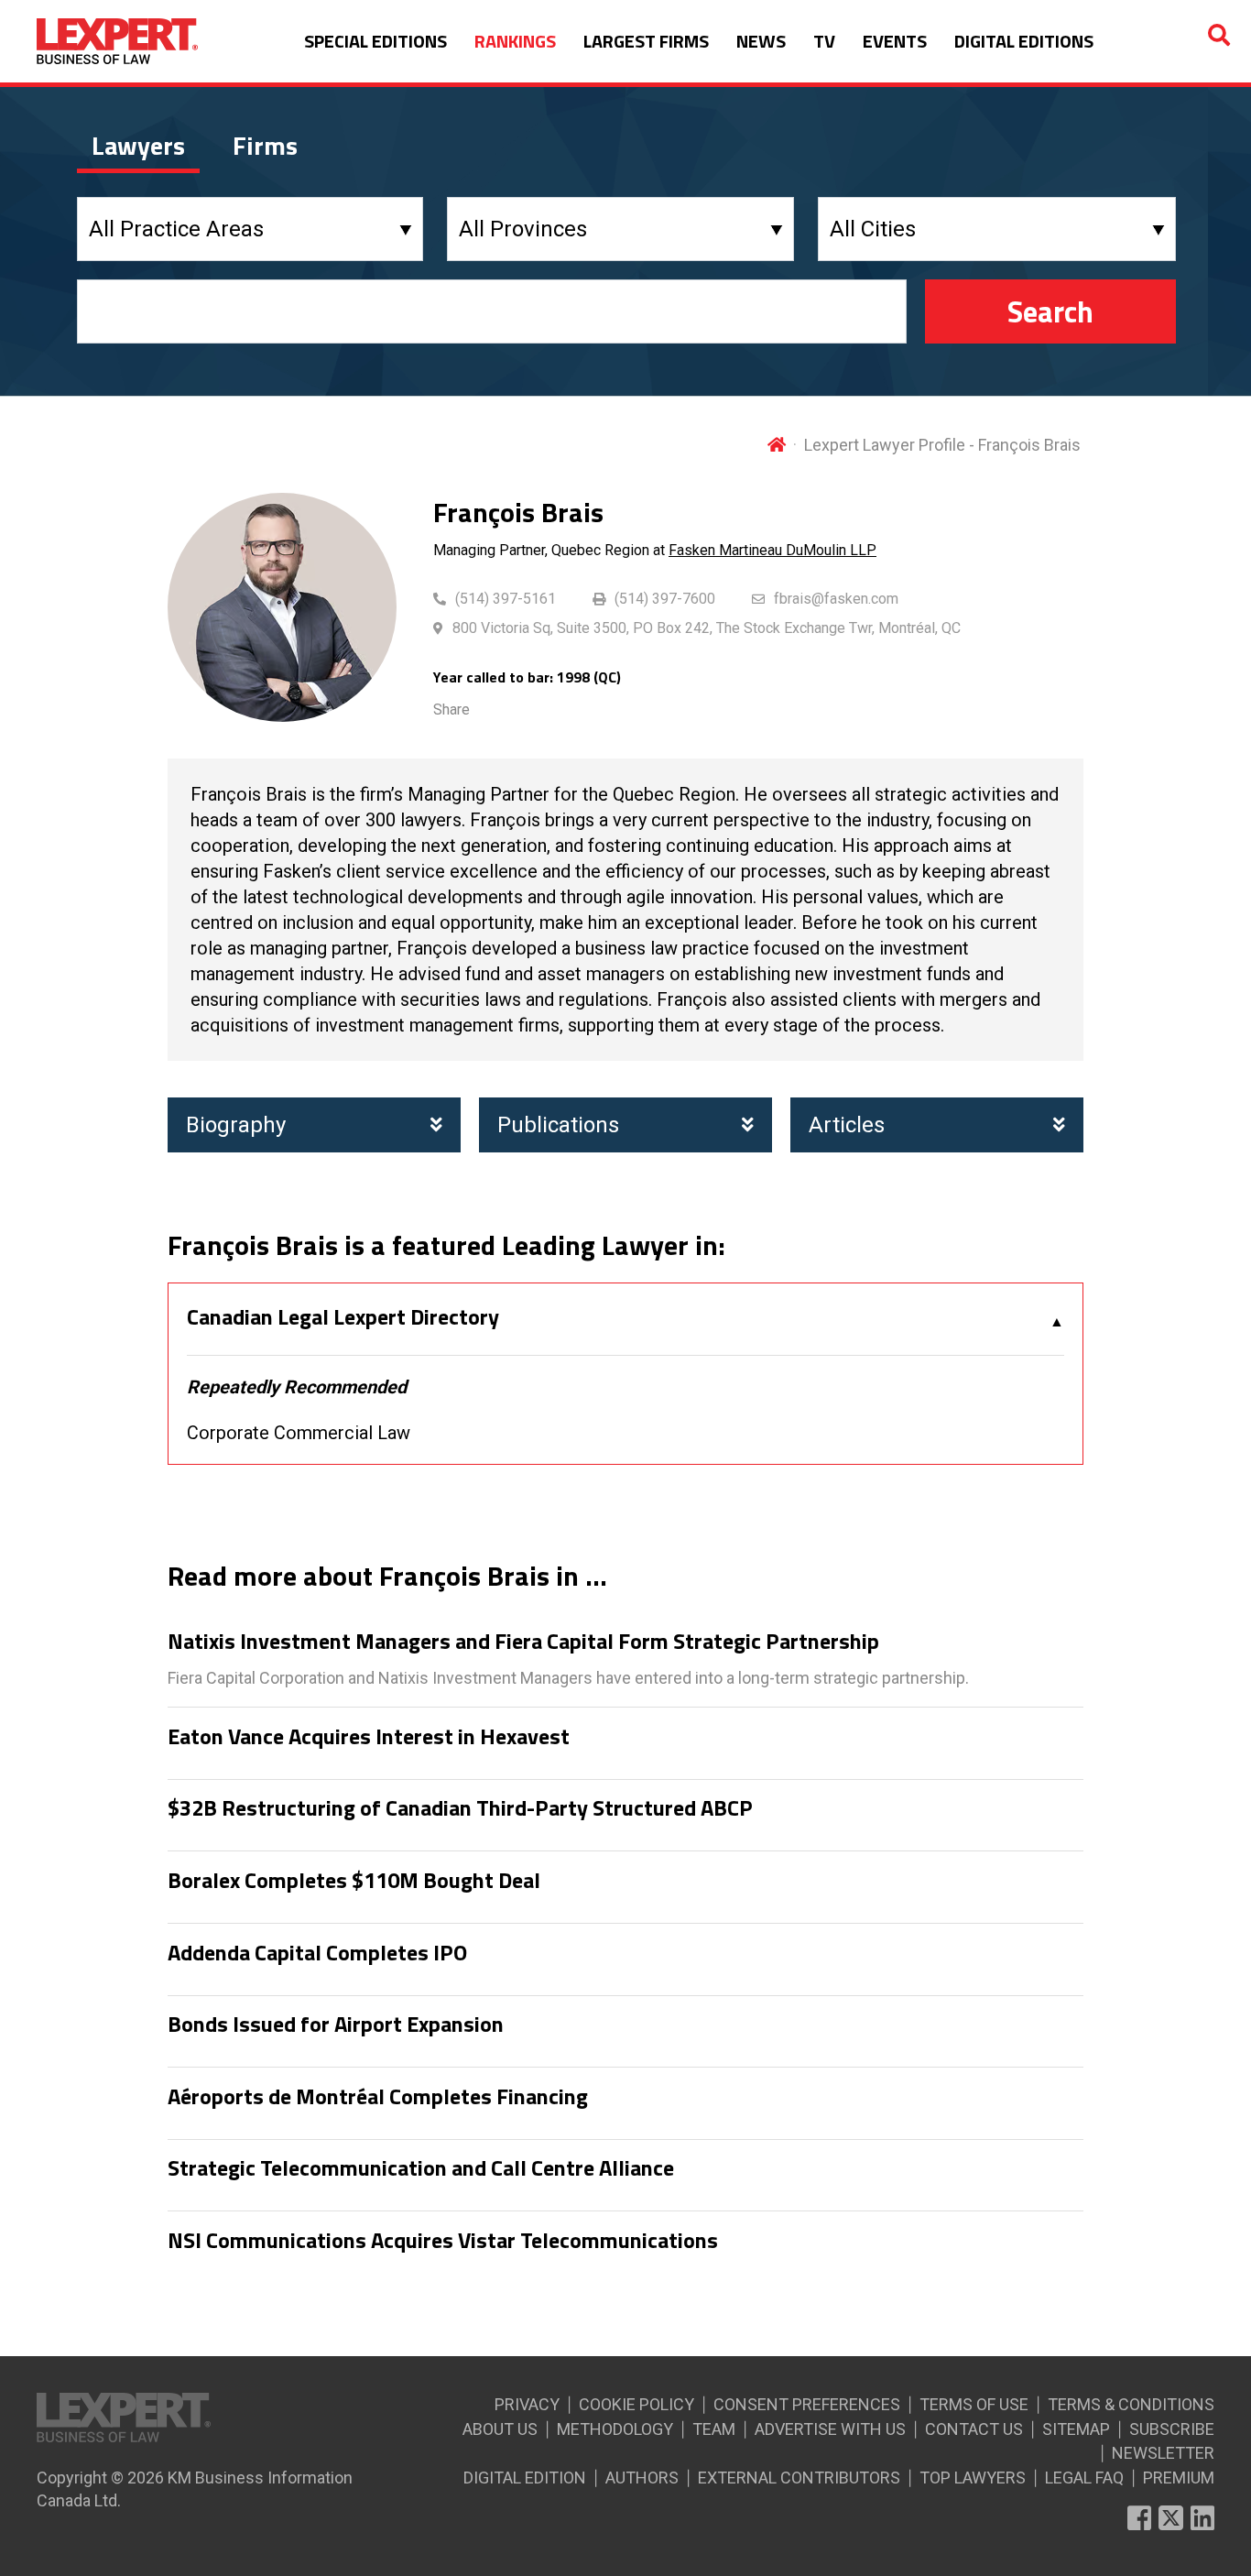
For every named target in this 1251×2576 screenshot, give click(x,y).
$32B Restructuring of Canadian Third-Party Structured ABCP (460, 1808)
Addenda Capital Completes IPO (317, 1953)
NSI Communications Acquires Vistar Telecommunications (443, 2241)
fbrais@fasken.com (836, 599)
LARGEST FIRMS (646, 41)
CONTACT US (974, 2429)
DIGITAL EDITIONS (1024, 41)
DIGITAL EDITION (525, 2478)
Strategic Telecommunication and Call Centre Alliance (421, 2168)
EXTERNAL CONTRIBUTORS (799, 2478)
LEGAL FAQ (1084, 2478)
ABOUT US (500, 2429)
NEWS (761, 41)
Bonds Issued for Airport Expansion (336, 2025)
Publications (558, 1125)
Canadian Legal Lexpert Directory (343, 1317)
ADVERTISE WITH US (830, 2429)
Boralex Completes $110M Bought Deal (354, 1881)
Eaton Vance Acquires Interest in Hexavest (369, 1737)
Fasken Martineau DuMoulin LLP (772, 550)
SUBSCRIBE (1172, 2429)
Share (451, 709)
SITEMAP (1076, 2429)
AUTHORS (642, 2478)
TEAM (714, 2429)
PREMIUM (1179, 2478)
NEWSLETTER (1163, 2453)
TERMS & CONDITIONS (1131, 2404)
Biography (236, 1125)
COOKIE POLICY (636, 2404)
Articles (847, 1125)
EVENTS (895, 41)
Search (1050, 311)
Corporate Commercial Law (299, 1433)
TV (824, 41)
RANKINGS (515, 41)
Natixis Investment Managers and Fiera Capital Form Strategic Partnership (523, 1642)
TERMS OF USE (974, 2404)
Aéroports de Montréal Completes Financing (378, 2097)
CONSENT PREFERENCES (807, 2404)
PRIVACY (527, 2404)
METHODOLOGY (615, 2429)
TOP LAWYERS (973, 2478)
